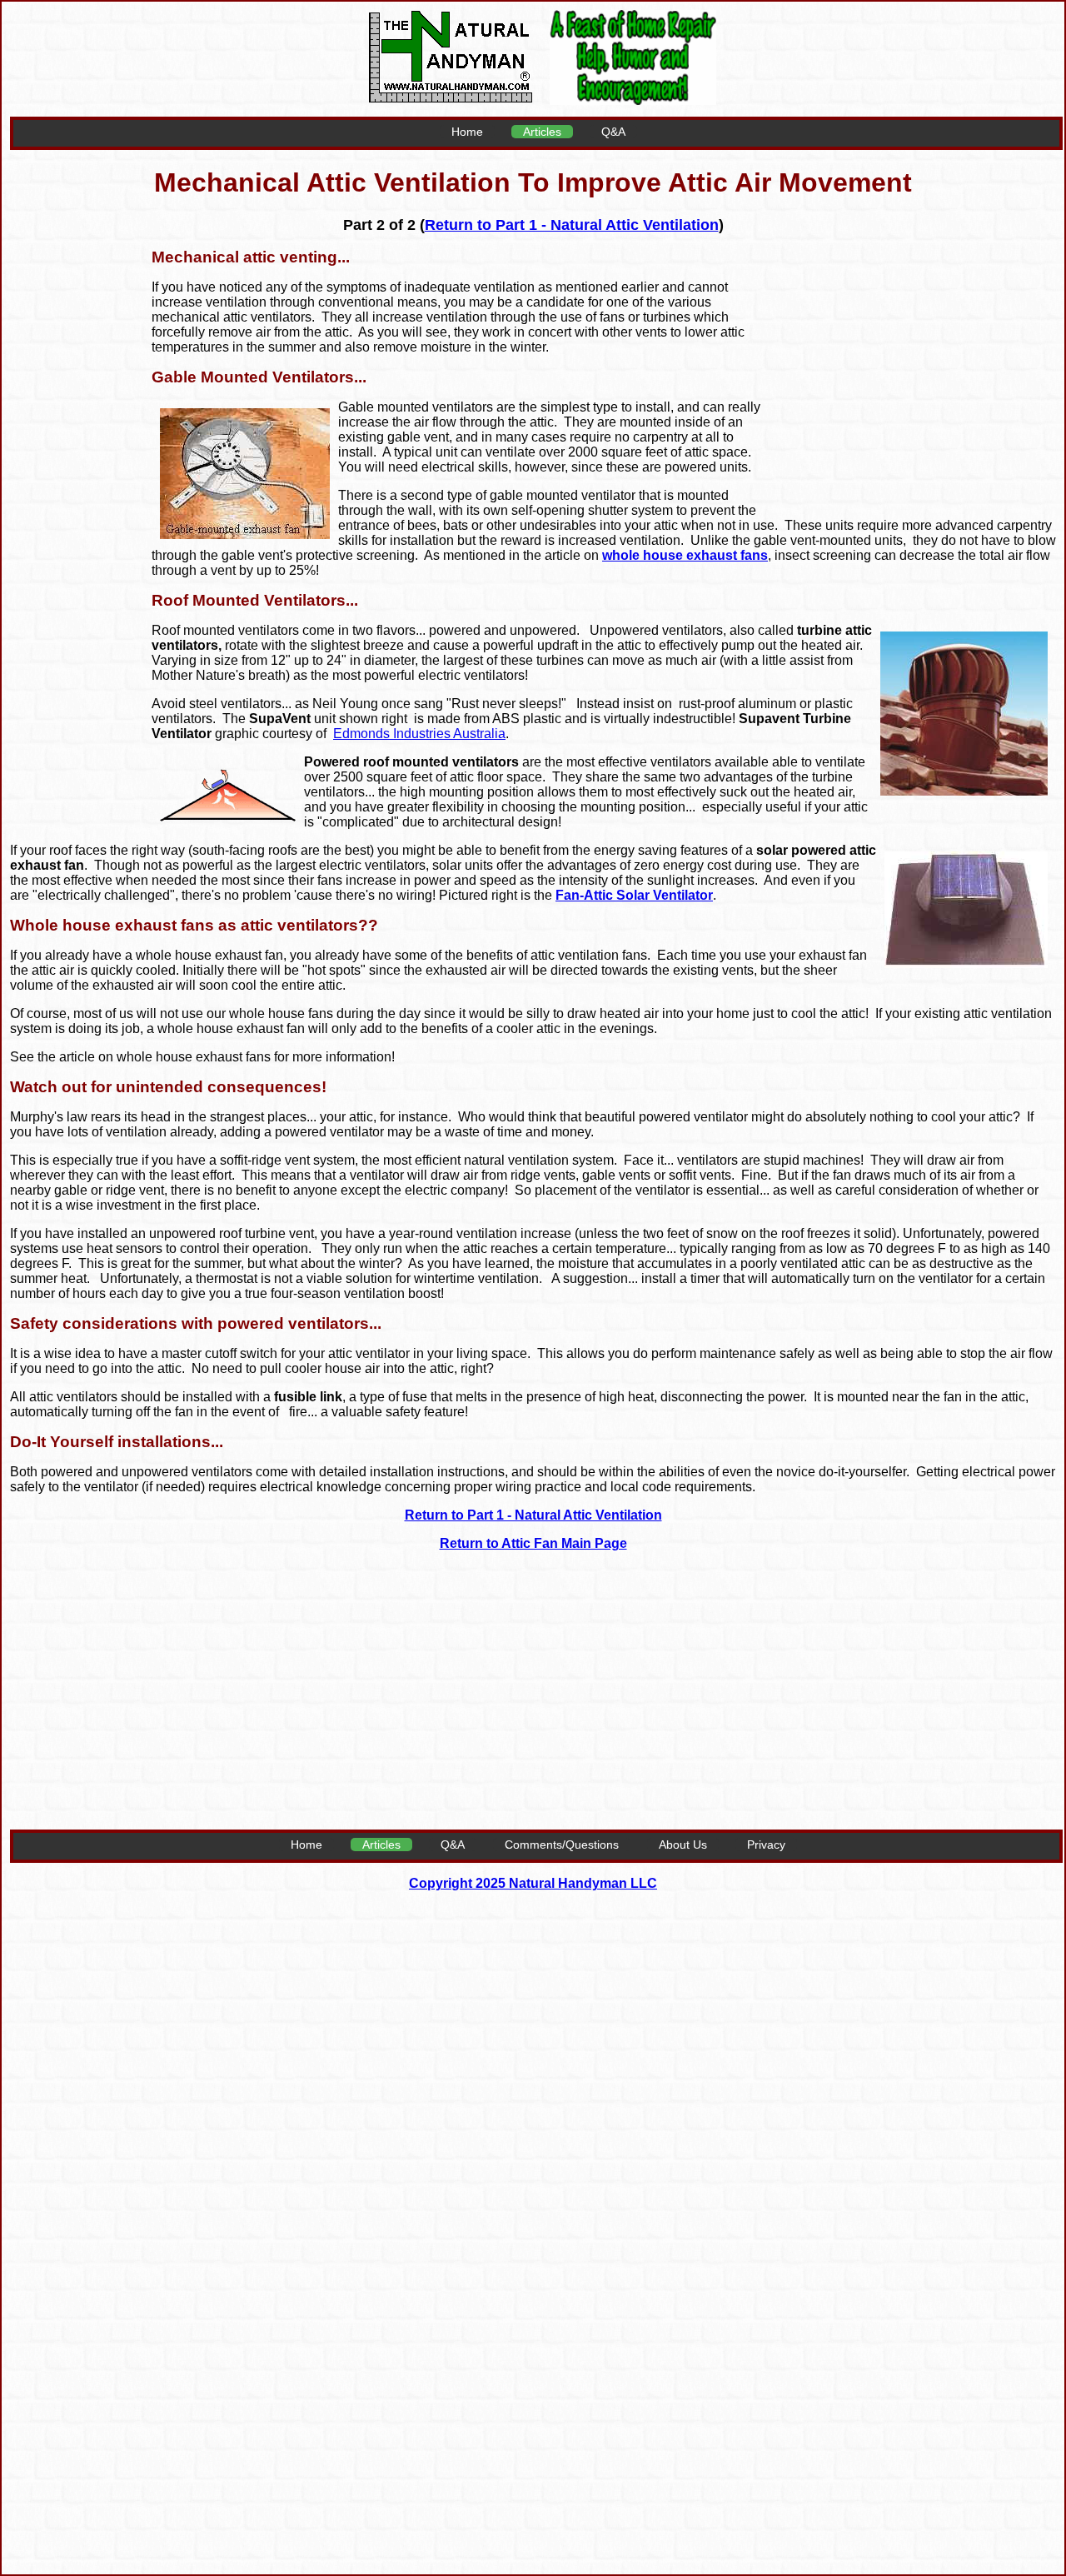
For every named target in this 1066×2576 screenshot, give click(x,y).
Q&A (613, 132)
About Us (683, 1845)
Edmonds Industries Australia (419, 734)
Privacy (766, 1845)
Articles (542, 132)
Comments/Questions (562, 1845)
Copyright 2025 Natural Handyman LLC (533, 1883)
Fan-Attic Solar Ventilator (634, 895)
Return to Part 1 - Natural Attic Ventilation (572, 225)
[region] (912, 369)
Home (467, 132)
